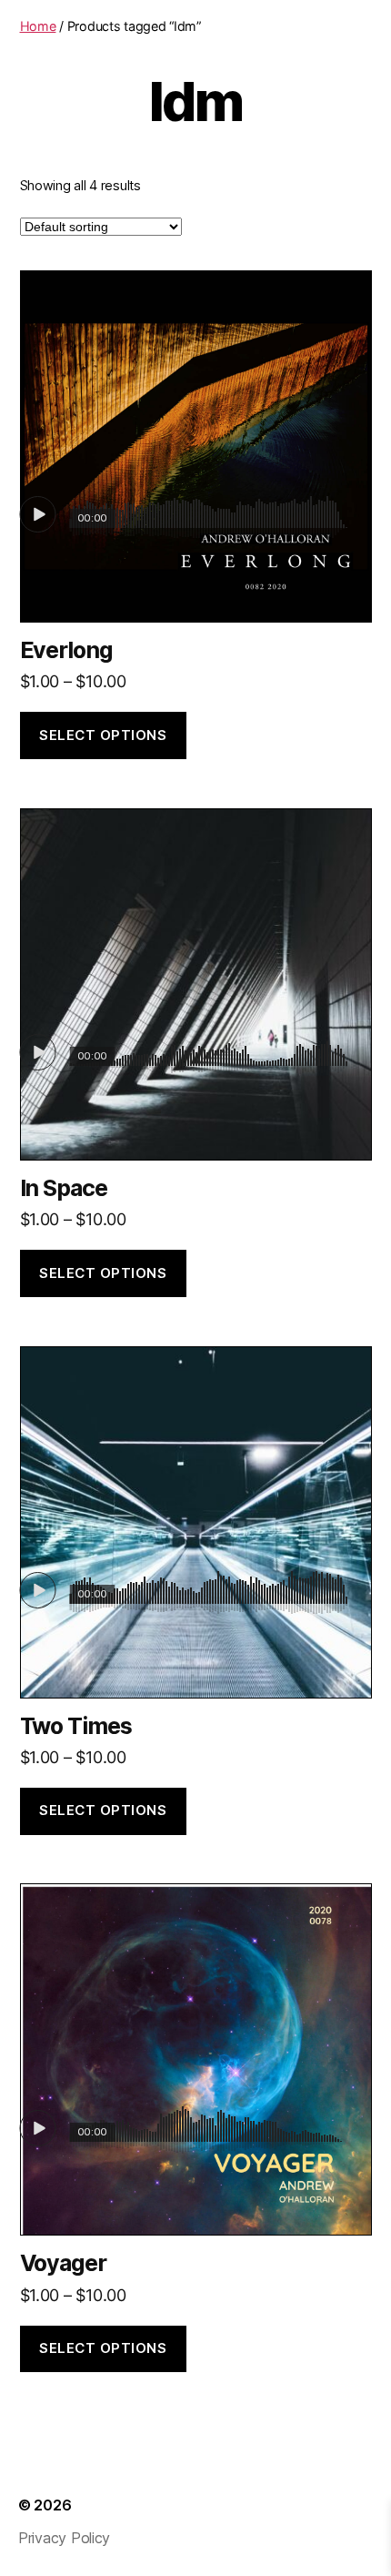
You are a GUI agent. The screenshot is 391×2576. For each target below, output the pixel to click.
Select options (103, 735)
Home (38, 26)
